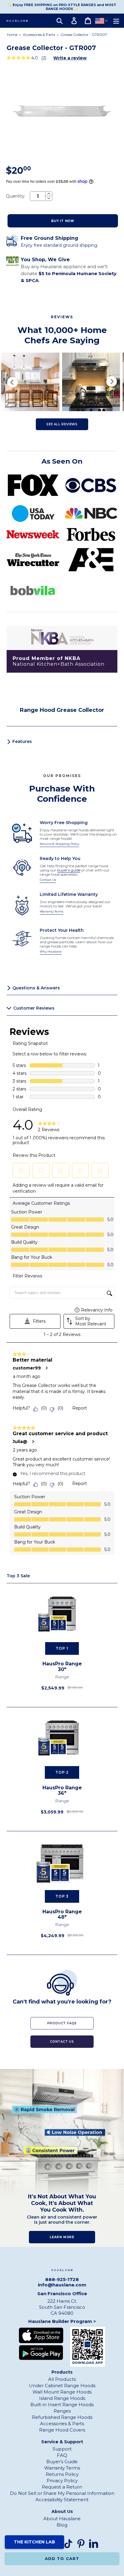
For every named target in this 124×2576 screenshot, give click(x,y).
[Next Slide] (112, 382)
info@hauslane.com (62, 2285)
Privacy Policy (62, 2481)
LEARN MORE (62, 2237)
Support (62, 2449)
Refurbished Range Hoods (62, 2417)
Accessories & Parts (39, 35)
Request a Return (62, 2487)
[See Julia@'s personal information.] (33, 1442)
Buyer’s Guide (62, 2462)
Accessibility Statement (62, 2500)
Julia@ (20, 1442)
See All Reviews (62, 424)
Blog (62, 2525)
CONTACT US (62, 2042)
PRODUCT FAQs (62, 2023)
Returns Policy (62, 2474)
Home (12, 35)
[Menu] (116, 21)
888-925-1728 (62, 2279)
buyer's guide (69, 870)
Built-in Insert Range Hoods (62, 2405)
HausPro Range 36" (62, 1791)
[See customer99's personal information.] (46, 1368)
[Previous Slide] (12, 382)
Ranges (62, 2411)
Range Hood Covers (62, 2430)
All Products (62, 2379)
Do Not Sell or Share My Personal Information (62, 2493)
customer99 (27, 1368)
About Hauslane (62, 2519)
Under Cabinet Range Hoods (62, 2386)
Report (80, 1408)
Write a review (70, 58)
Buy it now (63, 221)
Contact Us (48, 880)
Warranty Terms (51, 911)
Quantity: (16, 196)
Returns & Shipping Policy (59, 844)
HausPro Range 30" (62, 1667)
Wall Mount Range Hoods (62, 2392)
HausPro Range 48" (62, 1915)
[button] (21, 1170)
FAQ (62, 2455)
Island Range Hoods (62, 2398)
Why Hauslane (51, 952)
